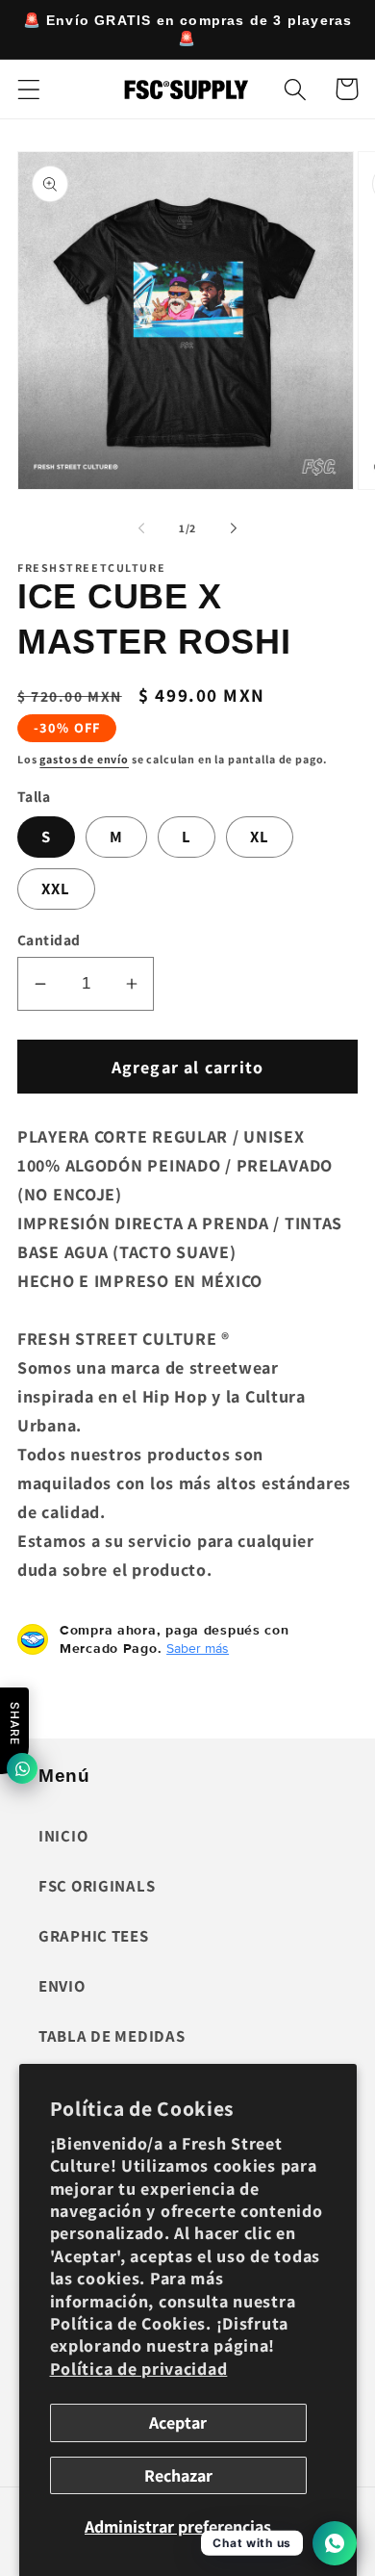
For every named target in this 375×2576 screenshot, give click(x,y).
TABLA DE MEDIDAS (112, 2036)
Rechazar (178, 2475)
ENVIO (62, 1986)
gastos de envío (84, 759)
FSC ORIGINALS (97, 1886)
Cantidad (49, 940)
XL (260, 837)
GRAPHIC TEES (94, 1936)
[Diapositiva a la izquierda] (141, 528)
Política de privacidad (139, 2369)
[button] (29, 89)
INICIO (63, 1836)
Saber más (198, 1648)
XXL (56, 889)
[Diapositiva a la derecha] (234, 528)
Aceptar (178, 2422)
